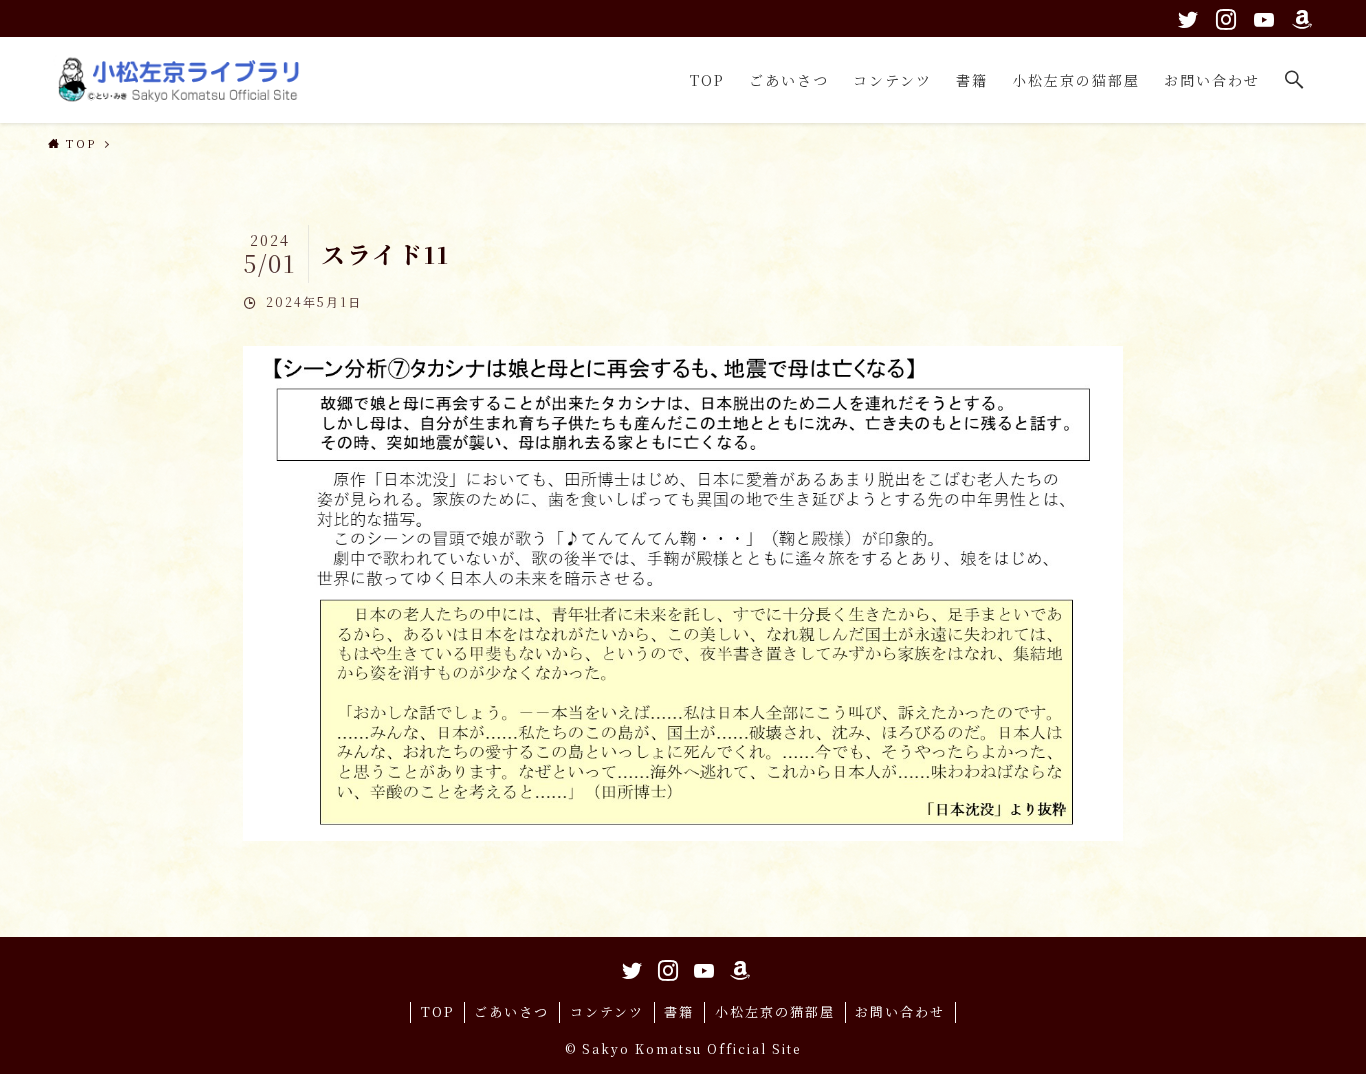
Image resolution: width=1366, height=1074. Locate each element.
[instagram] (1223, 16)
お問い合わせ (900, 1011)
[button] (1295, 80)
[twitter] (1185, 16)
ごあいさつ (511, 1011)
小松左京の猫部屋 (775, 1011)
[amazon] (1299, 16)
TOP (437, 1011)
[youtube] (1261, 16)
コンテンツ (607, 1011)
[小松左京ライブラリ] (183, 80)
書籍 (679, 1011)
